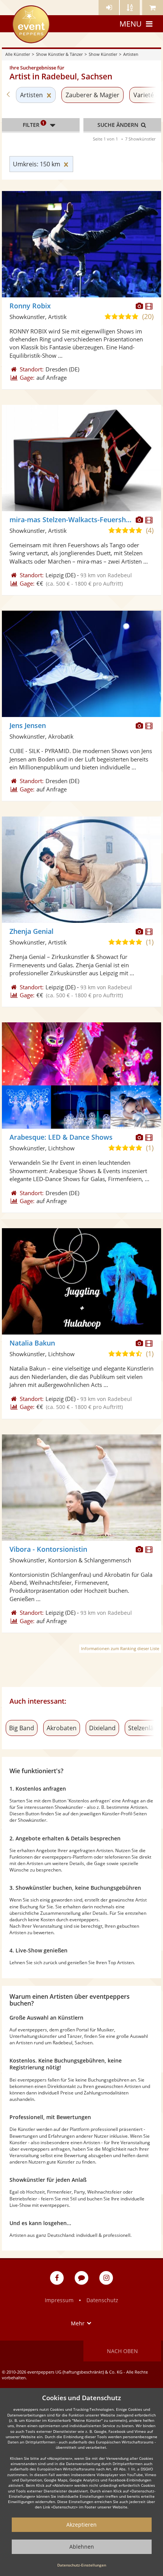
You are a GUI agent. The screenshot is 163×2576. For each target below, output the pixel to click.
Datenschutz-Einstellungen (82, 2565)
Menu (131, 24)
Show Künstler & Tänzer (59, 54)
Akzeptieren (81, 2525)
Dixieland (102, 1728)
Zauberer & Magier (92, 95)
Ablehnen (82, 2547)
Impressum (59, 2300)
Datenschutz (102, 2300)
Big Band (22, 1728)
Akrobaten (62, 1728)
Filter (34, 124)
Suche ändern (119, 125)
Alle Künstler (18, 54)
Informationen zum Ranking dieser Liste (120, 1648)
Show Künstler (103, 54)
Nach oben (122, 2351)
